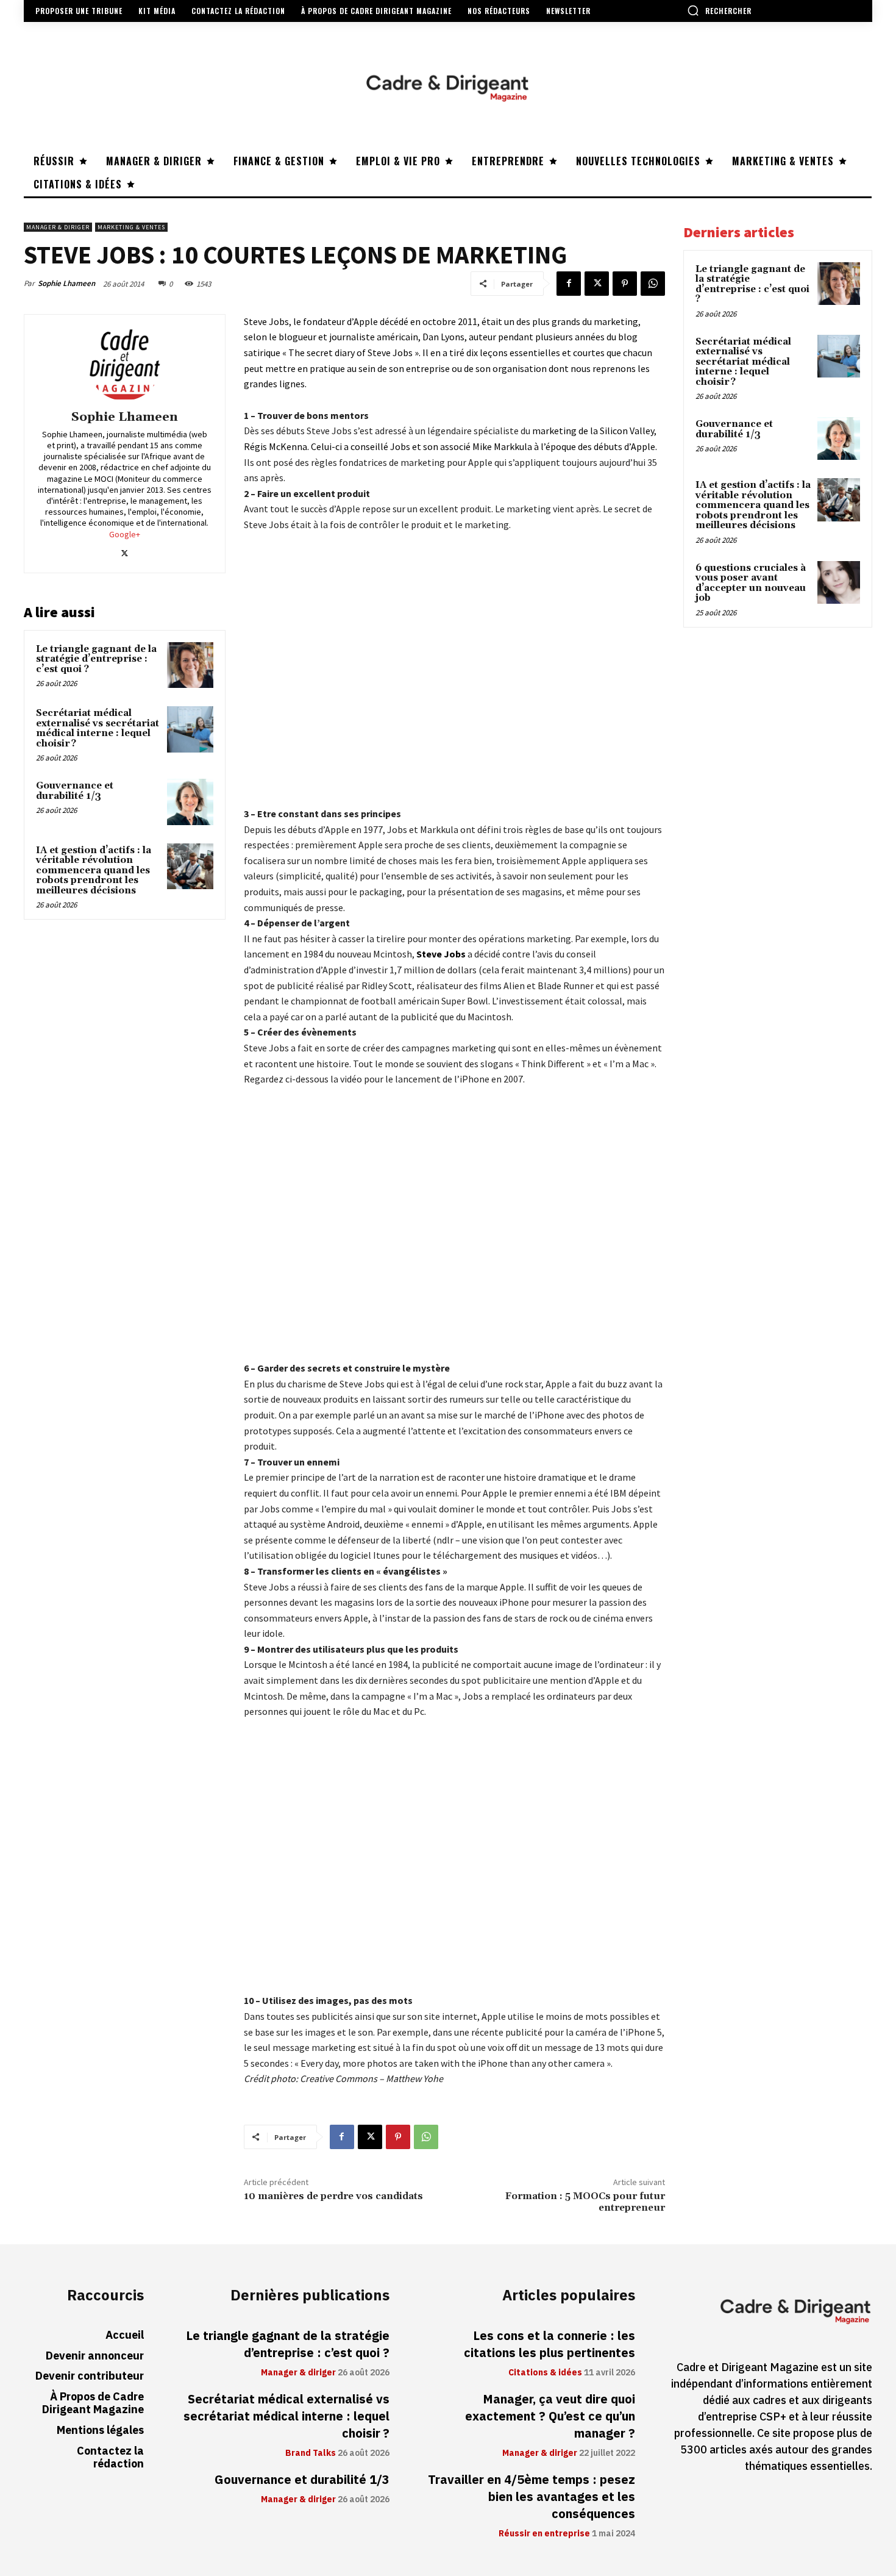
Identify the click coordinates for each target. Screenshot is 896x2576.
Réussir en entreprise (544, 2534)
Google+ (125, 534)
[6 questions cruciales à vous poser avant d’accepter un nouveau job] (839, 582)
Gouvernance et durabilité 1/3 (75, 791)
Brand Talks (311, 2453)
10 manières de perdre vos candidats (333, 2196)
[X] (597, 284)
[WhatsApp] (653, 284)
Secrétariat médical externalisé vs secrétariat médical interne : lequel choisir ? (98, 728)
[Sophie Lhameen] (124, 364)
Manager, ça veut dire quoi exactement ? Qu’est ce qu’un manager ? (550, 2416)
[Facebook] (569, 284)
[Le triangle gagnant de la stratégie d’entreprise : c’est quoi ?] (190, 665)
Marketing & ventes (131, 227)
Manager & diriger (58, 227)
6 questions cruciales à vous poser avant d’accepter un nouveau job (751, 583)
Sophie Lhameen (66, 283)
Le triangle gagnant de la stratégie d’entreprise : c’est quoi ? (96, 659)
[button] (719, 10)
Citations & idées (545, 2373)
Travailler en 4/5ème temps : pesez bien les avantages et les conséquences (532, 2497)
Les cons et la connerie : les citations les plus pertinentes (549, 2344)
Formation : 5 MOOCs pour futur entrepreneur (585, 2202)
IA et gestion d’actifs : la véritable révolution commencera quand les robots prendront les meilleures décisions (94, 871)
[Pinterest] (625, 284)
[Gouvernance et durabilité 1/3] (190, 802)
